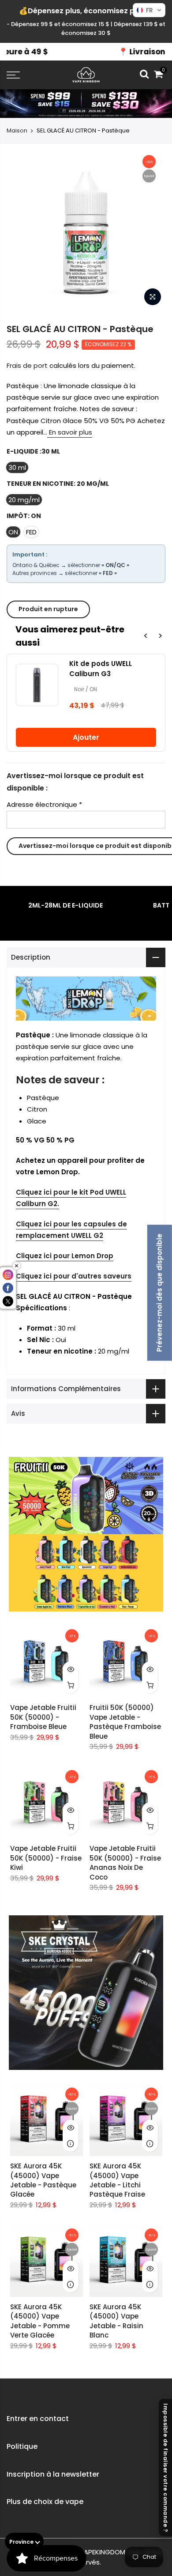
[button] (149, 10)
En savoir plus (70, 432)
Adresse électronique (44, 804)
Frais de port (27, 365)
